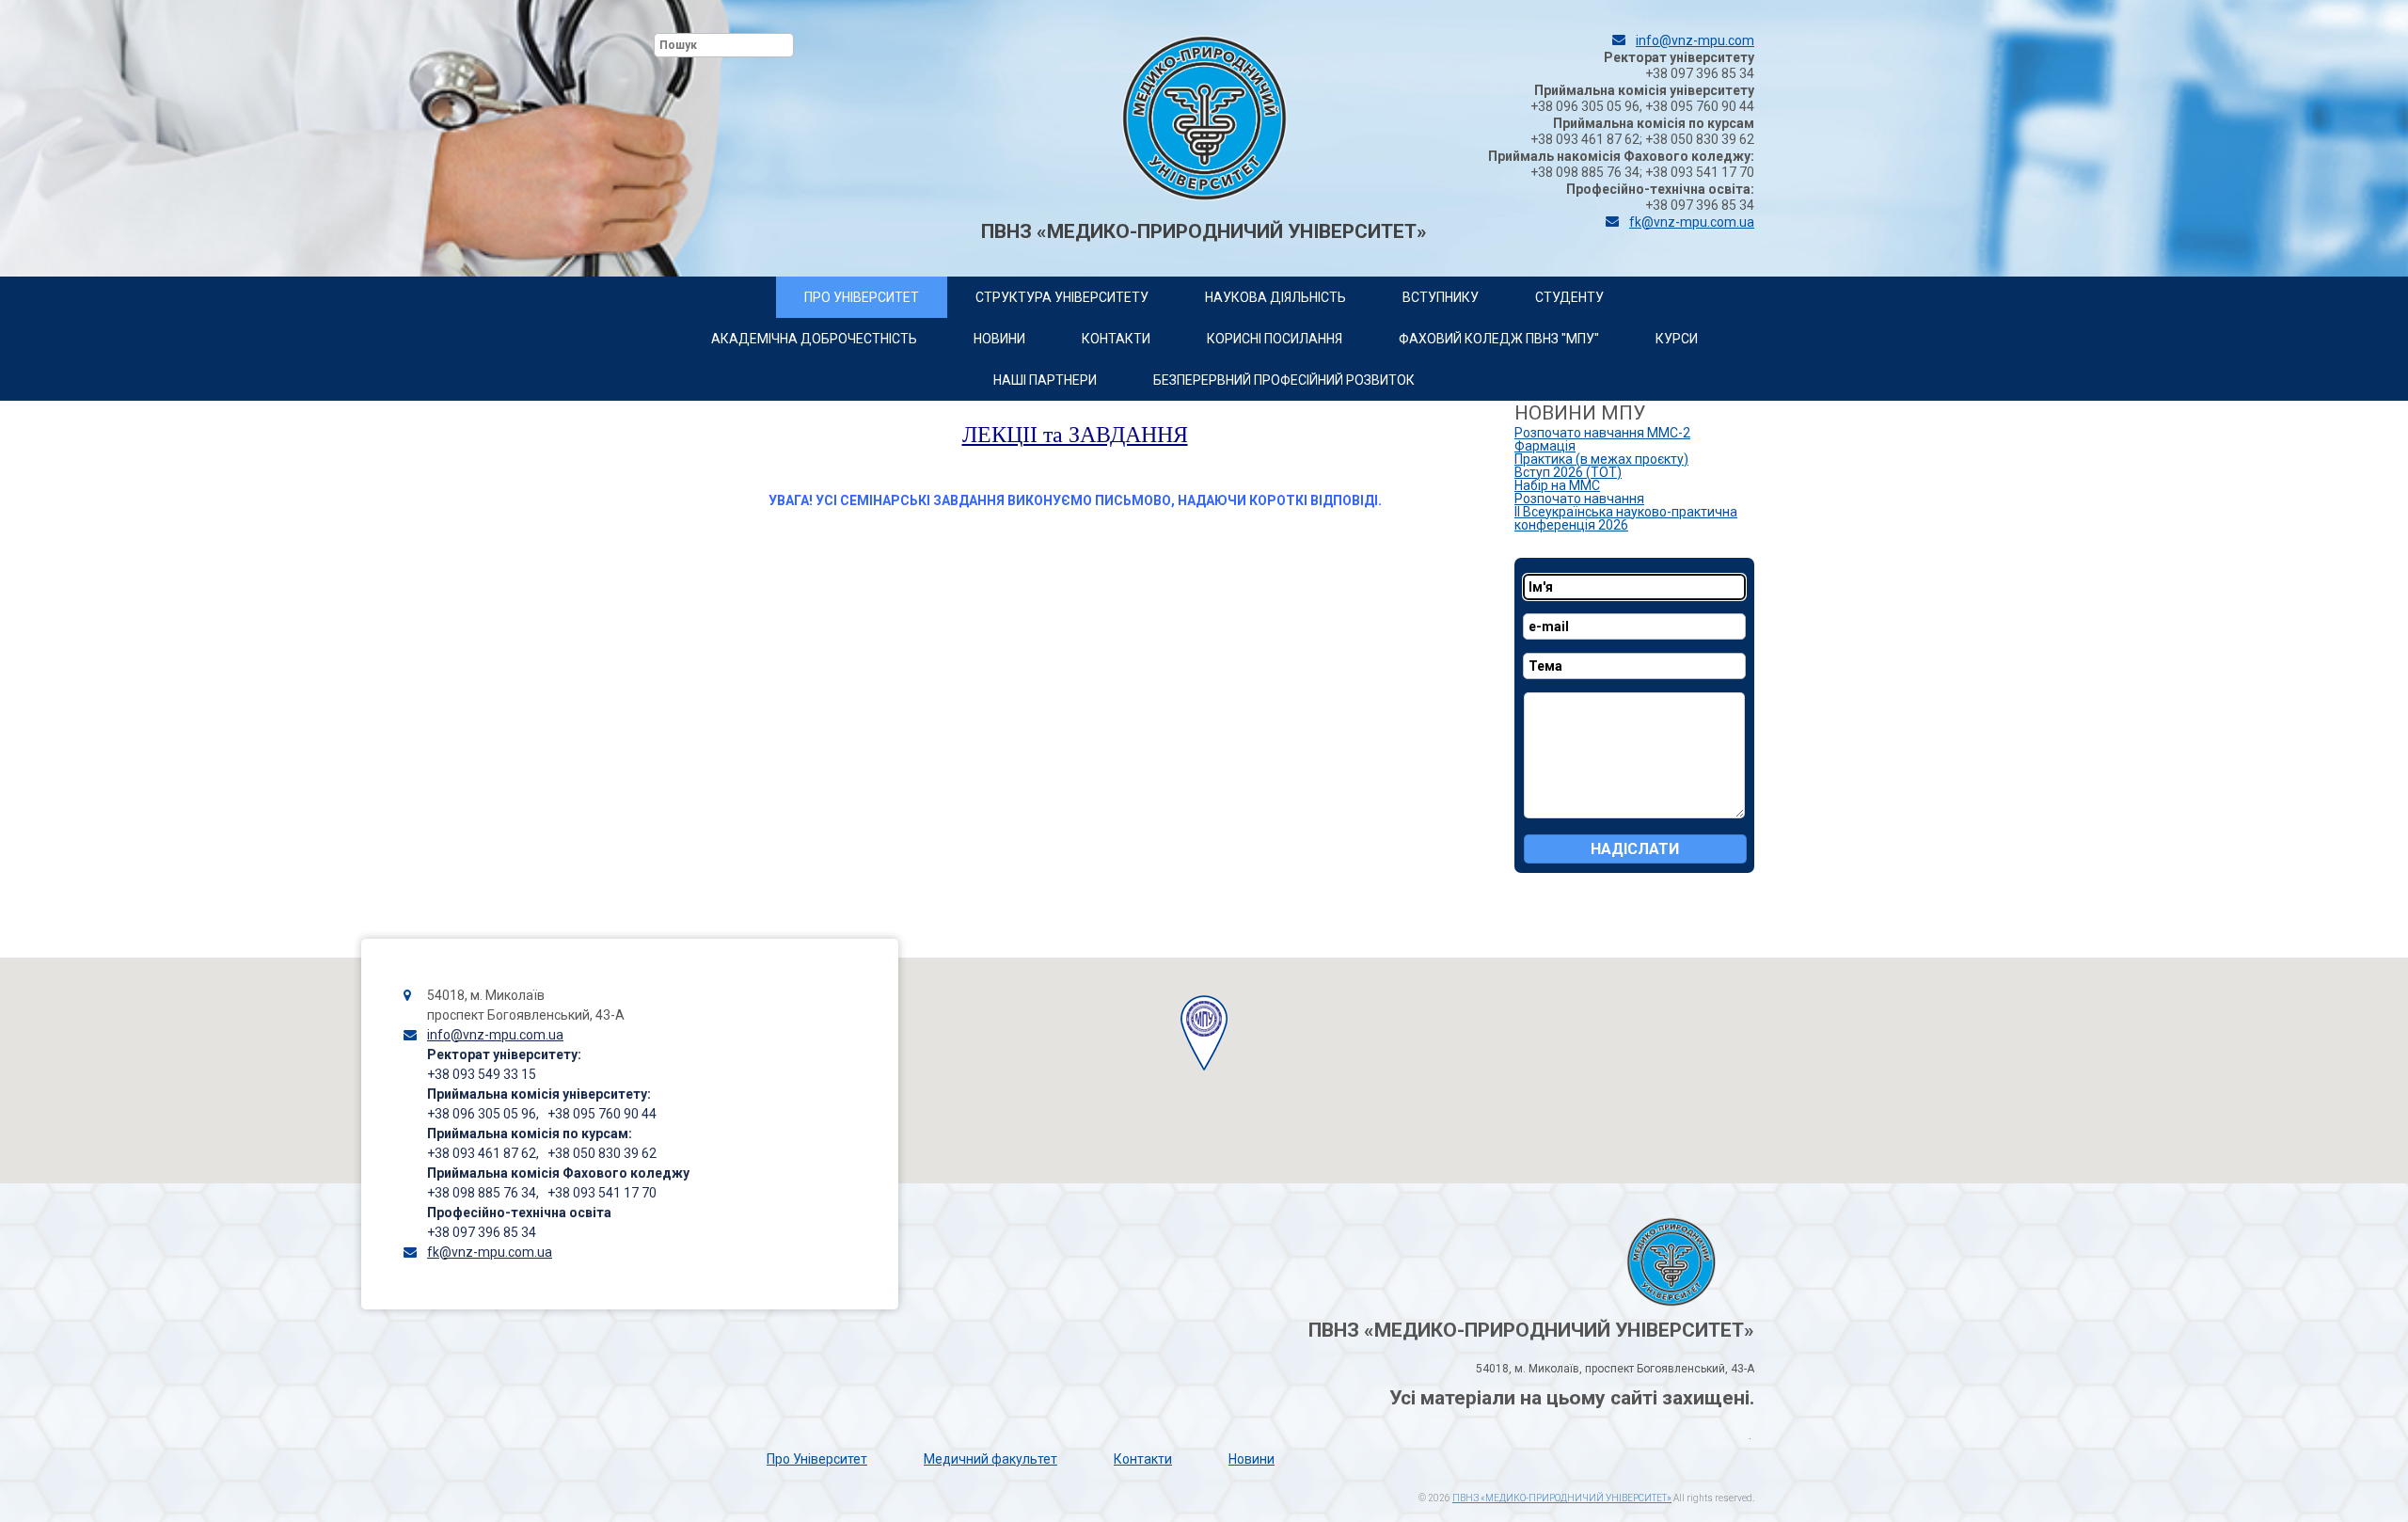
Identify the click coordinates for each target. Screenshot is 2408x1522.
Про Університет (817, 1459)
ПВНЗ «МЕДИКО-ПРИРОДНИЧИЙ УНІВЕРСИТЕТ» (1562, 1498)
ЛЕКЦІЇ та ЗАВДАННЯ (1075, 435)
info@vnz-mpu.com (1695, 40)
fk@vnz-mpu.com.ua (1692, 222)
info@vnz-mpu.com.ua (495, 1035)
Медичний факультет (990, 1459)
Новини (1252, 1459)
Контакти (1143, 1459)
